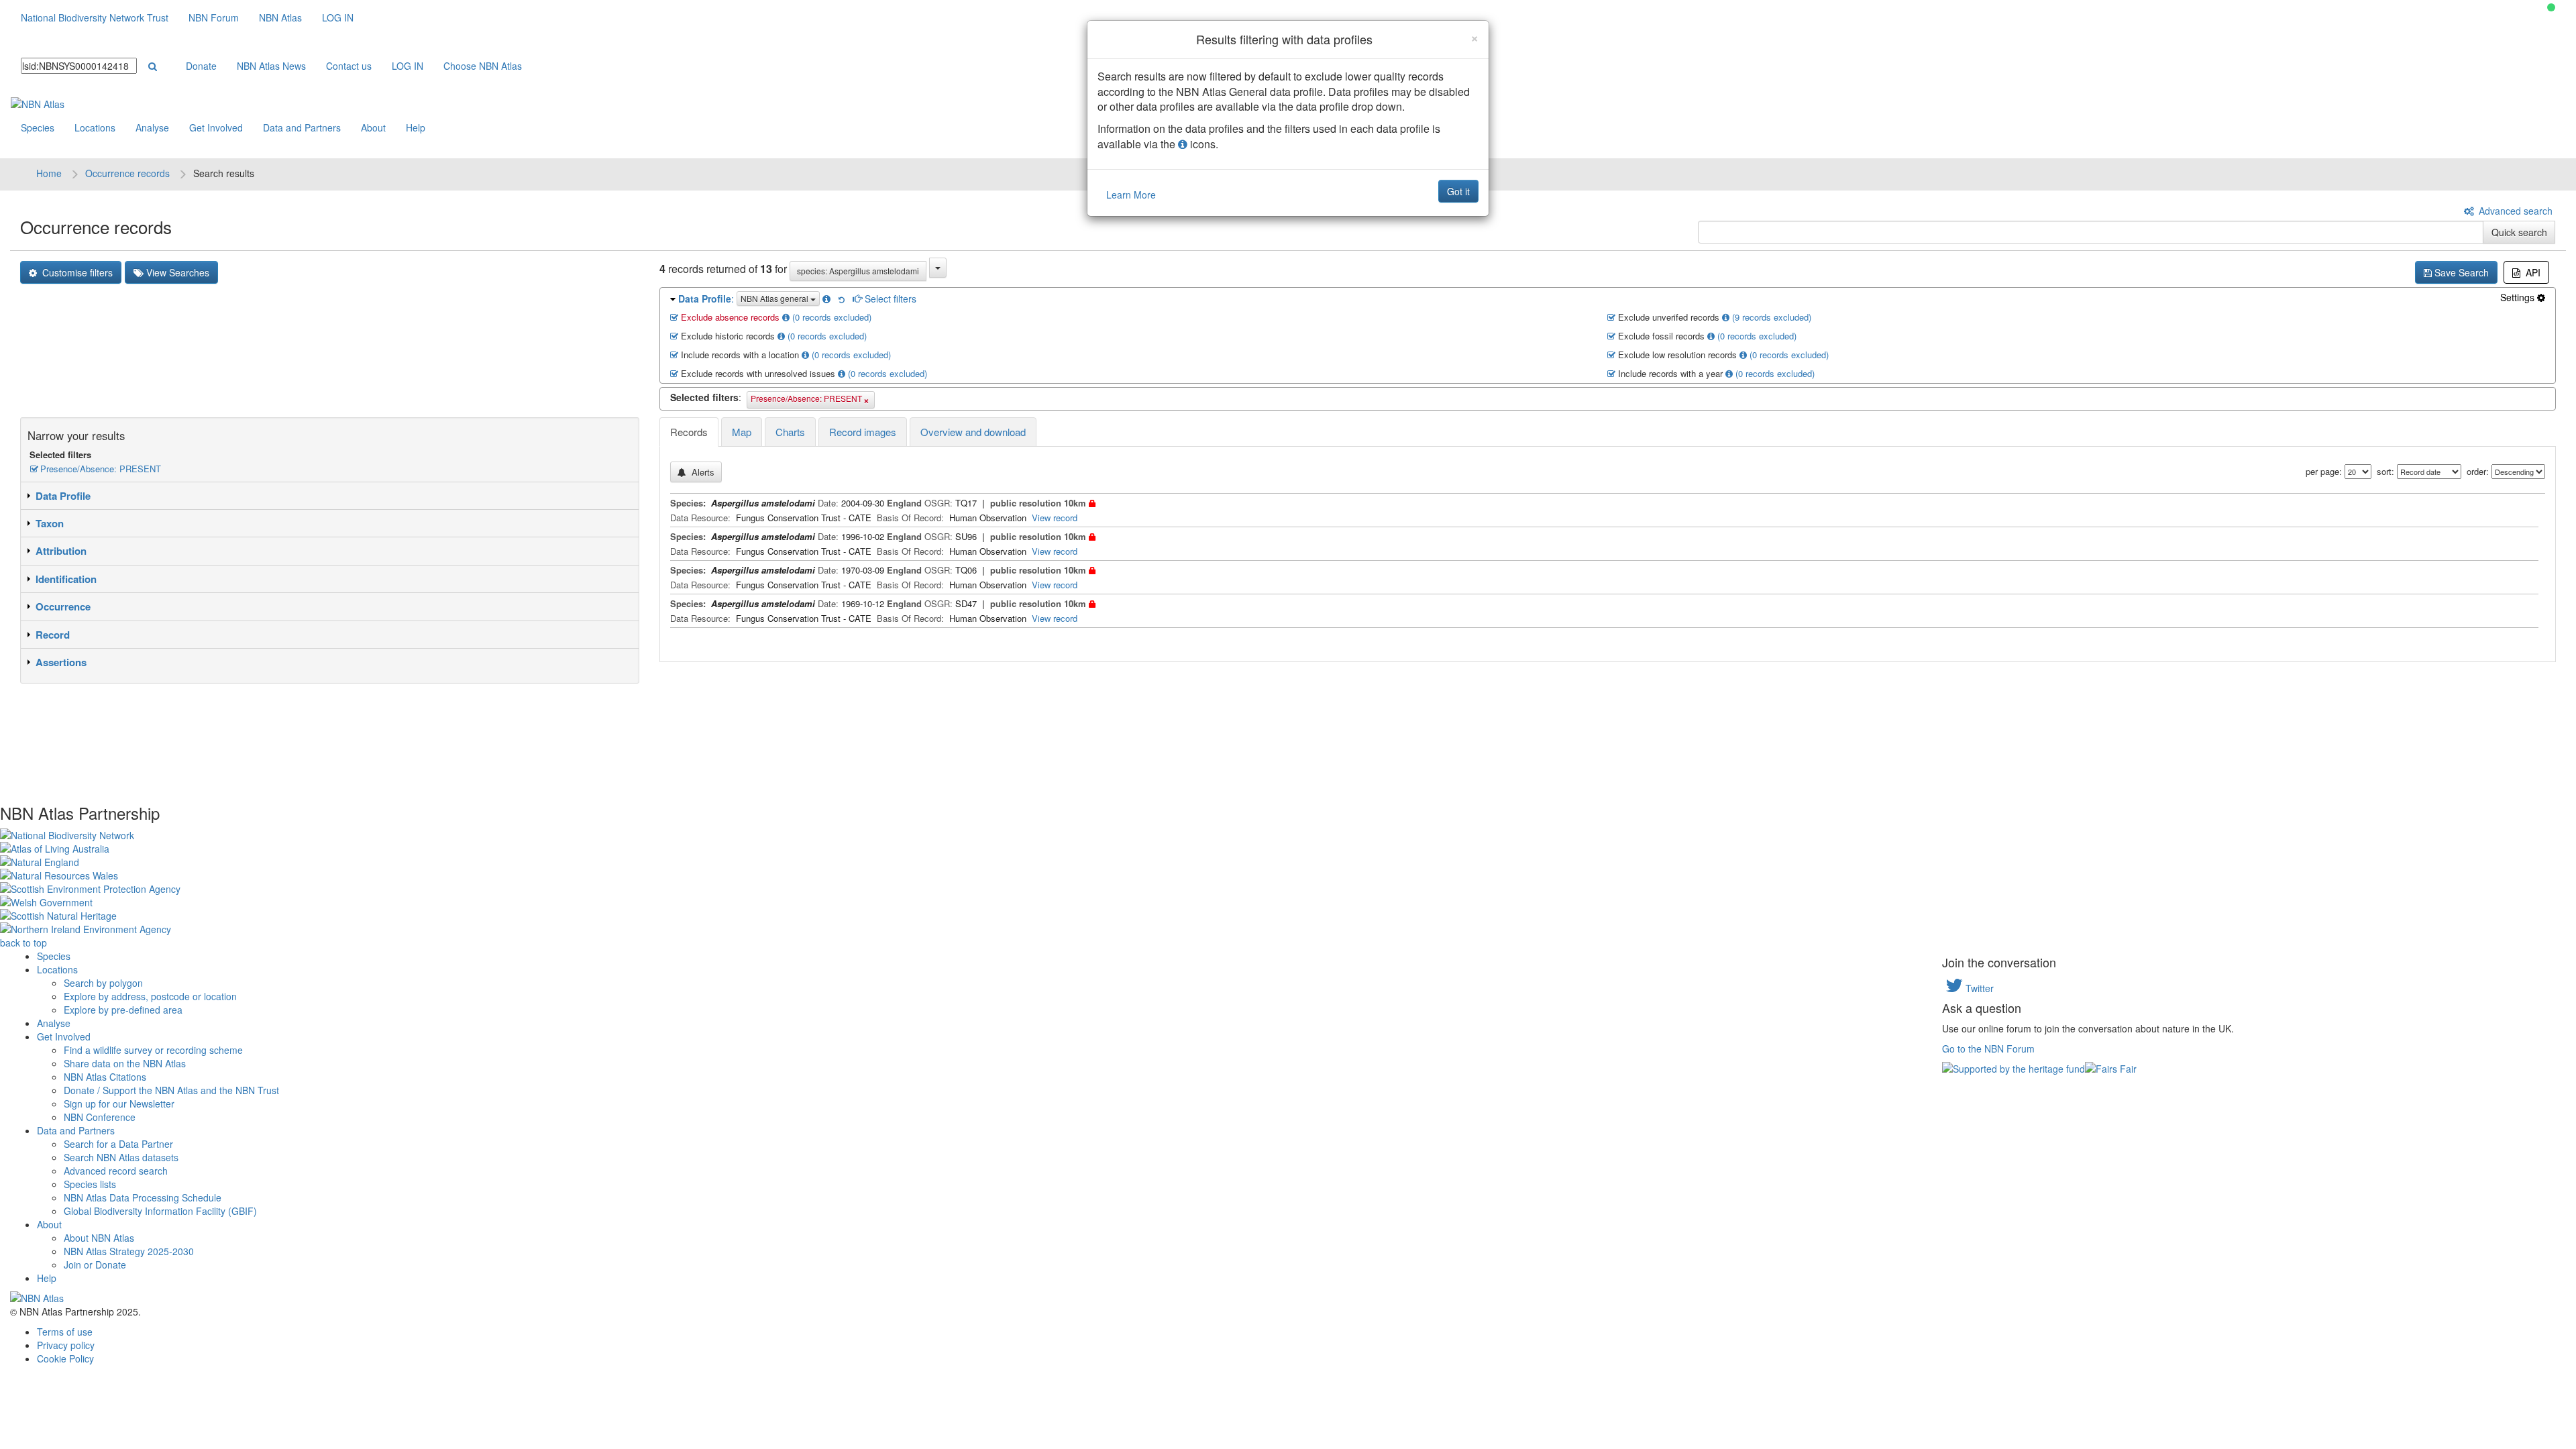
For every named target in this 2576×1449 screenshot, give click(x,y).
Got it (1458, 191)
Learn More (1131, 195)
